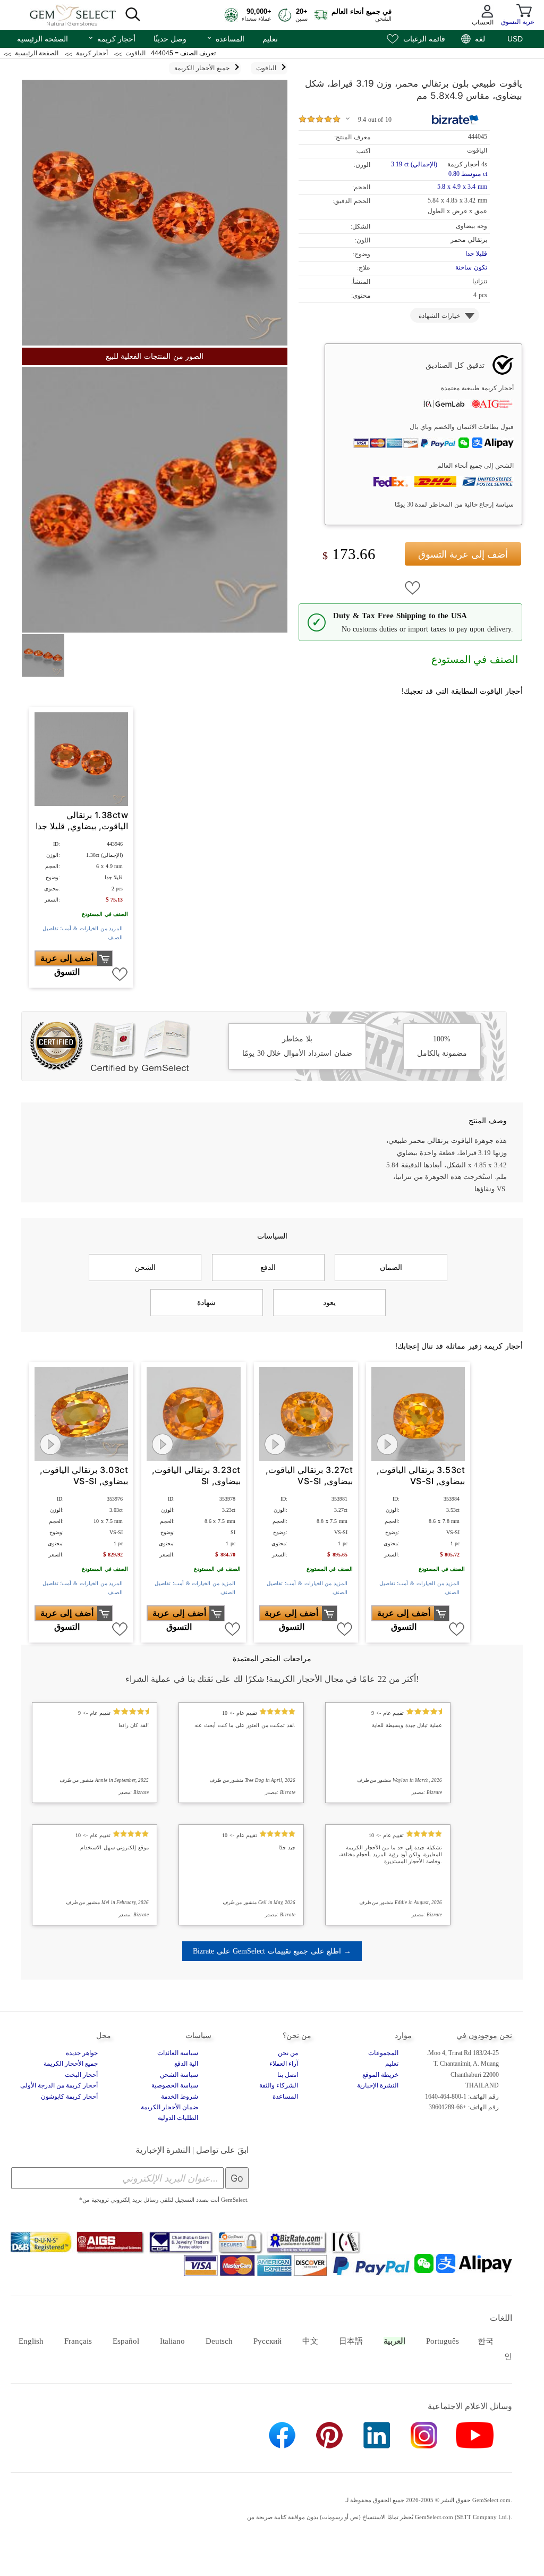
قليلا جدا (476, 254)
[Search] (133, 15)
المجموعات (383, 2053)
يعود (329, 1302)
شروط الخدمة (180, 2097)
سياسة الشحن (179, 2075)
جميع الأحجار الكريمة (71, 2064)
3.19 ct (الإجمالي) (414, 164)
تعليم (270, 39)
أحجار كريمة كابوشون (69, 2097)
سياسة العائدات (178, 2053)
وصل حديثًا (170, 39)
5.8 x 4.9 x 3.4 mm (462, 187)
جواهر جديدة (82, 2053)
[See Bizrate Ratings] (456, 120)
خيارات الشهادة (439, 316)
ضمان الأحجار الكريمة (169, 2107)
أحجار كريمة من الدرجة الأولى (59, 2085)
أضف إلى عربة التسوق (463, 554)
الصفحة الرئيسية (42, 39)
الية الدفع (186, 2064)
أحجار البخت (81, 2075)
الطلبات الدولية (178, 2118)
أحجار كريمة (112, 38)
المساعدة (225, 38)
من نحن (288, 2053)
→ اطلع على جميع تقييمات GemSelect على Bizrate (272, 1951)
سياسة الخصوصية (175, 2085)
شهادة (206, 1302)
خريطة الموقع (380, 2075)
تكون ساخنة (471, 267)
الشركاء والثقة (279, 2085)
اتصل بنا (288, 2075)
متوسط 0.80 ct (468, 174)
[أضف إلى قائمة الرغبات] (413, 588)
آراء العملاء (284, 2064)
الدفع (268, 1267)
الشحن (145, 1267)
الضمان (391, 1267)
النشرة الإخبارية (378, 2085)
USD (515, 39)
